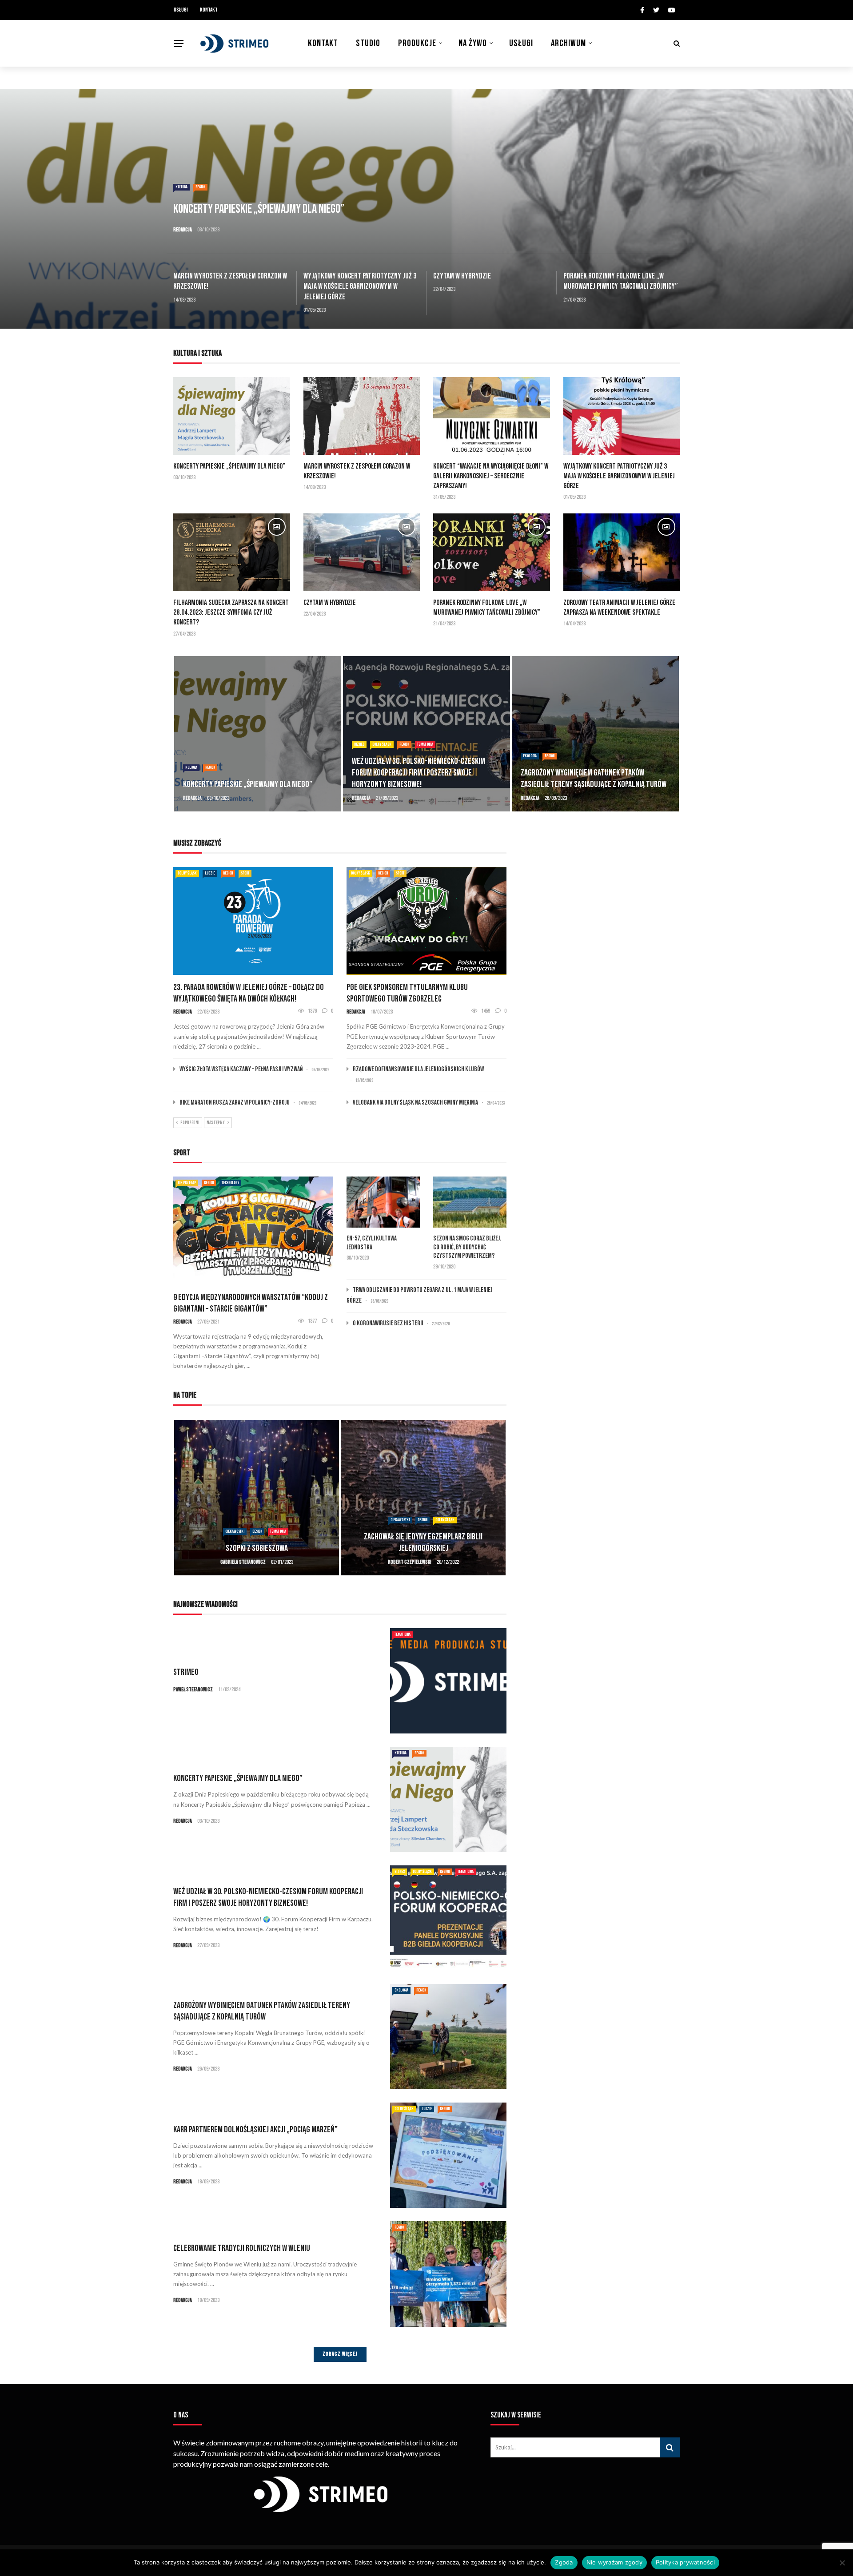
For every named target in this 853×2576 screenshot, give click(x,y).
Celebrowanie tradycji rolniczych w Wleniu (242, 2248)
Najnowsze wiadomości (205, 1604)
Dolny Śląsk (213, 744)
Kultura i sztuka (197, 353)
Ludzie (555, 756)
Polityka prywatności (685, 2562)
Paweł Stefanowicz (193, 1690)
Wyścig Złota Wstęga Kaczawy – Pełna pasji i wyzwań (241, 1069)
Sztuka (440, 1520)
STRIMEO (186, 1672)
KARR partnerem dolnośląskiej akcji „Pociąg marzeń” (255, 2130)
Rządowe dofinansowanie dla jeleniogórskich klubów (418, 1069)
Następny (216, 1123)
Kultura (181, 187)
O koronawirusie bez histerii (388, 1323)
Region (200, 187)
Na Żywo (473, 43)
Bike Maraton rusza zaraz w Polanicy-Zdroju (235, 1103)
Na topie (185, 1395)
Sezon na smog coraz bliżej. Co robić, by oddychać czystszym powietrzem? (467, 1247)
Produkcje (417, 43)
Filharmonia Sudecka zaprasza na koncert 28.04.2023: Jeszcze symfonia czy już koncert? (231, 612)
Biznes (190, 744)
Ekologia (361, 756)
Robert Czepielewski (243, 1562)
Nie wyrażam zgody (614, 2562)
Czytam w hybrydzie (462, 276)
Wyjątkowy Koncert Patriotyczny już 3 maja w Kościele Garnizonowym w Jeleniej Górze (360, 286)
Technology (230, 1183)
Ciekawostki (233, 1520)
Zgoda (564, 2562)
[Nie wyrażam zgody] (842, 2563)
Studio (368, 43)
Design (256, 1520)
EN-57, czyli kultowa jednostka (372, 1243)
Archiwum (568, 43)
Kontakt (209, 10)
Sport (245, 873)
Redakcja (183, 230)
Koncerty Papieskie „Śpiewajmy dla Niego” (229, 466)
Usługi (181, 10)
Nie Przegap (187, 1183)
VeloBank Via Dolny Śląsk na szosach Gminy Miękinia (415, 1103)
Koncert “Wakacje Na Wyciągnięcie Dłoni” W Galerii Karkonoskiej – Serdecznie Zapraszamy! (491, 476)
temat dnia (256, 744)
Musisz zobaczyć (197, 843)
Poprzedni (190, 1123)
